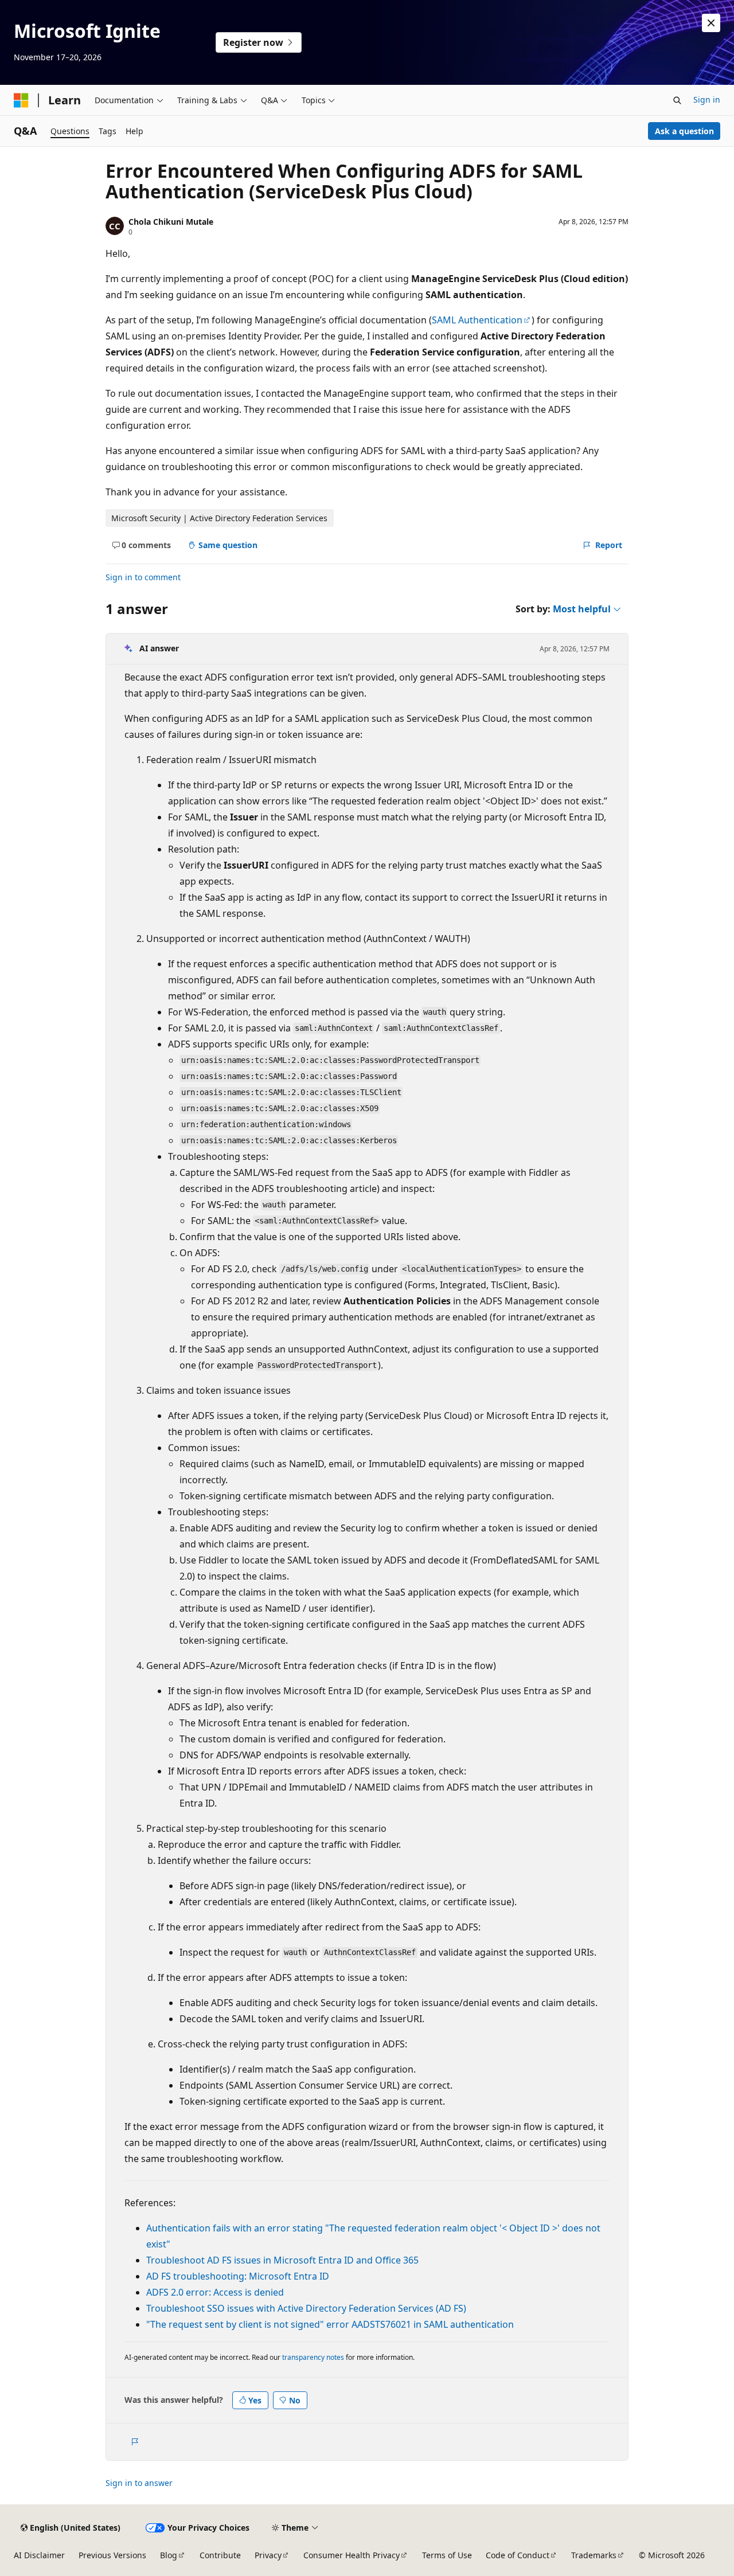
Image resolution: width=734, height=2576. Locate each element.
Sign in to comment (143, 577)
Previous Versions (112, 2555)
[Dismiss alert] (711, 23)
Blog (169, 2555)
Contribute (220, 2555)
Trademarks (594, 2555)
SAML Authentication (477, 320)
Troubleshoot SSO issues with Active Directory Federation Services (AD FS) (306, 2308)
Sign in (707, 99)
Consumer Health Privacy (352, 2555)
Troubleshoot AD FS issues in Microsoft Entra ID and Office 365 (282, 2260)
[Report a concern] (134, 2442)
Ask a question (684, 131)
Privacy (268, 2555)
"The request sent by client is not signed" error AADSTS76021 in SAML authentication (330, 2324)
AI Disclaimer (39, 2555)
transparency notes (313, 2357)
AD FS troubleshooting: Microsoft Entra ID (238, 2276)
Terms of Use (447, 2555)
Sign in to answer (139, 2483)
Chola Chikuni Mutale (171, 222)
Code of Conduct (518, 2555)
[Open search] (677, 100)
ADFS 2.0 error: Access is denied (215, 2292)
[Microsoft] (21, 100)
